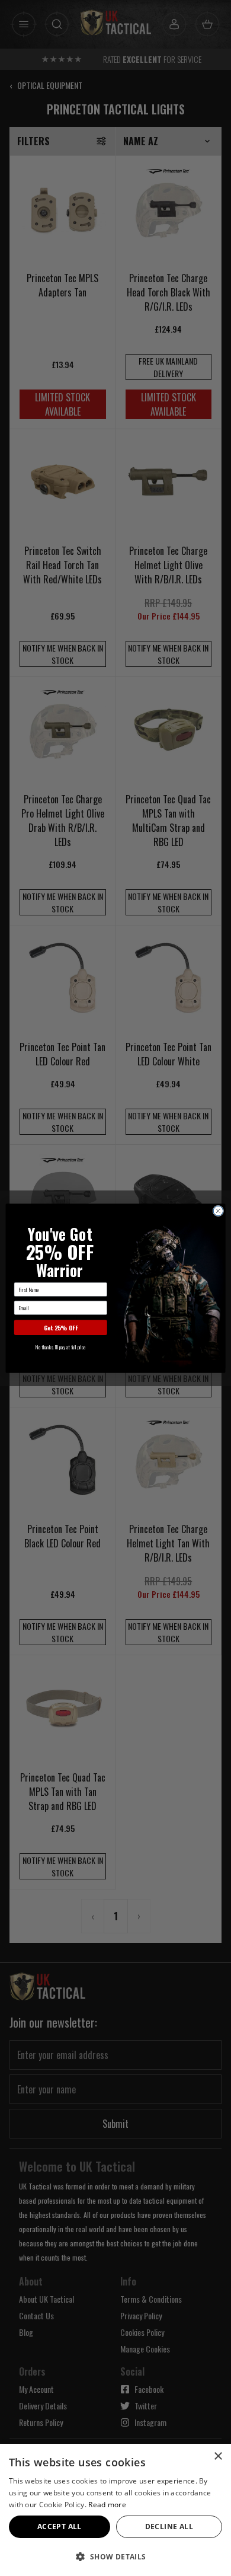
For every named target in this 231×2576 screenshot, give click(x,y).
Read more (107, 2505)
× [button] (218, 2457)
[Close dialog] (218, 1211)
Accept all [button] (60, 2526)
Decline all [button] (169, 2526)
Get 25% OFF (61, 1327)
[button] (115, 2556)
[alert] (115, 2510)
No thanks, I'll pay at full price (60, 1346)
